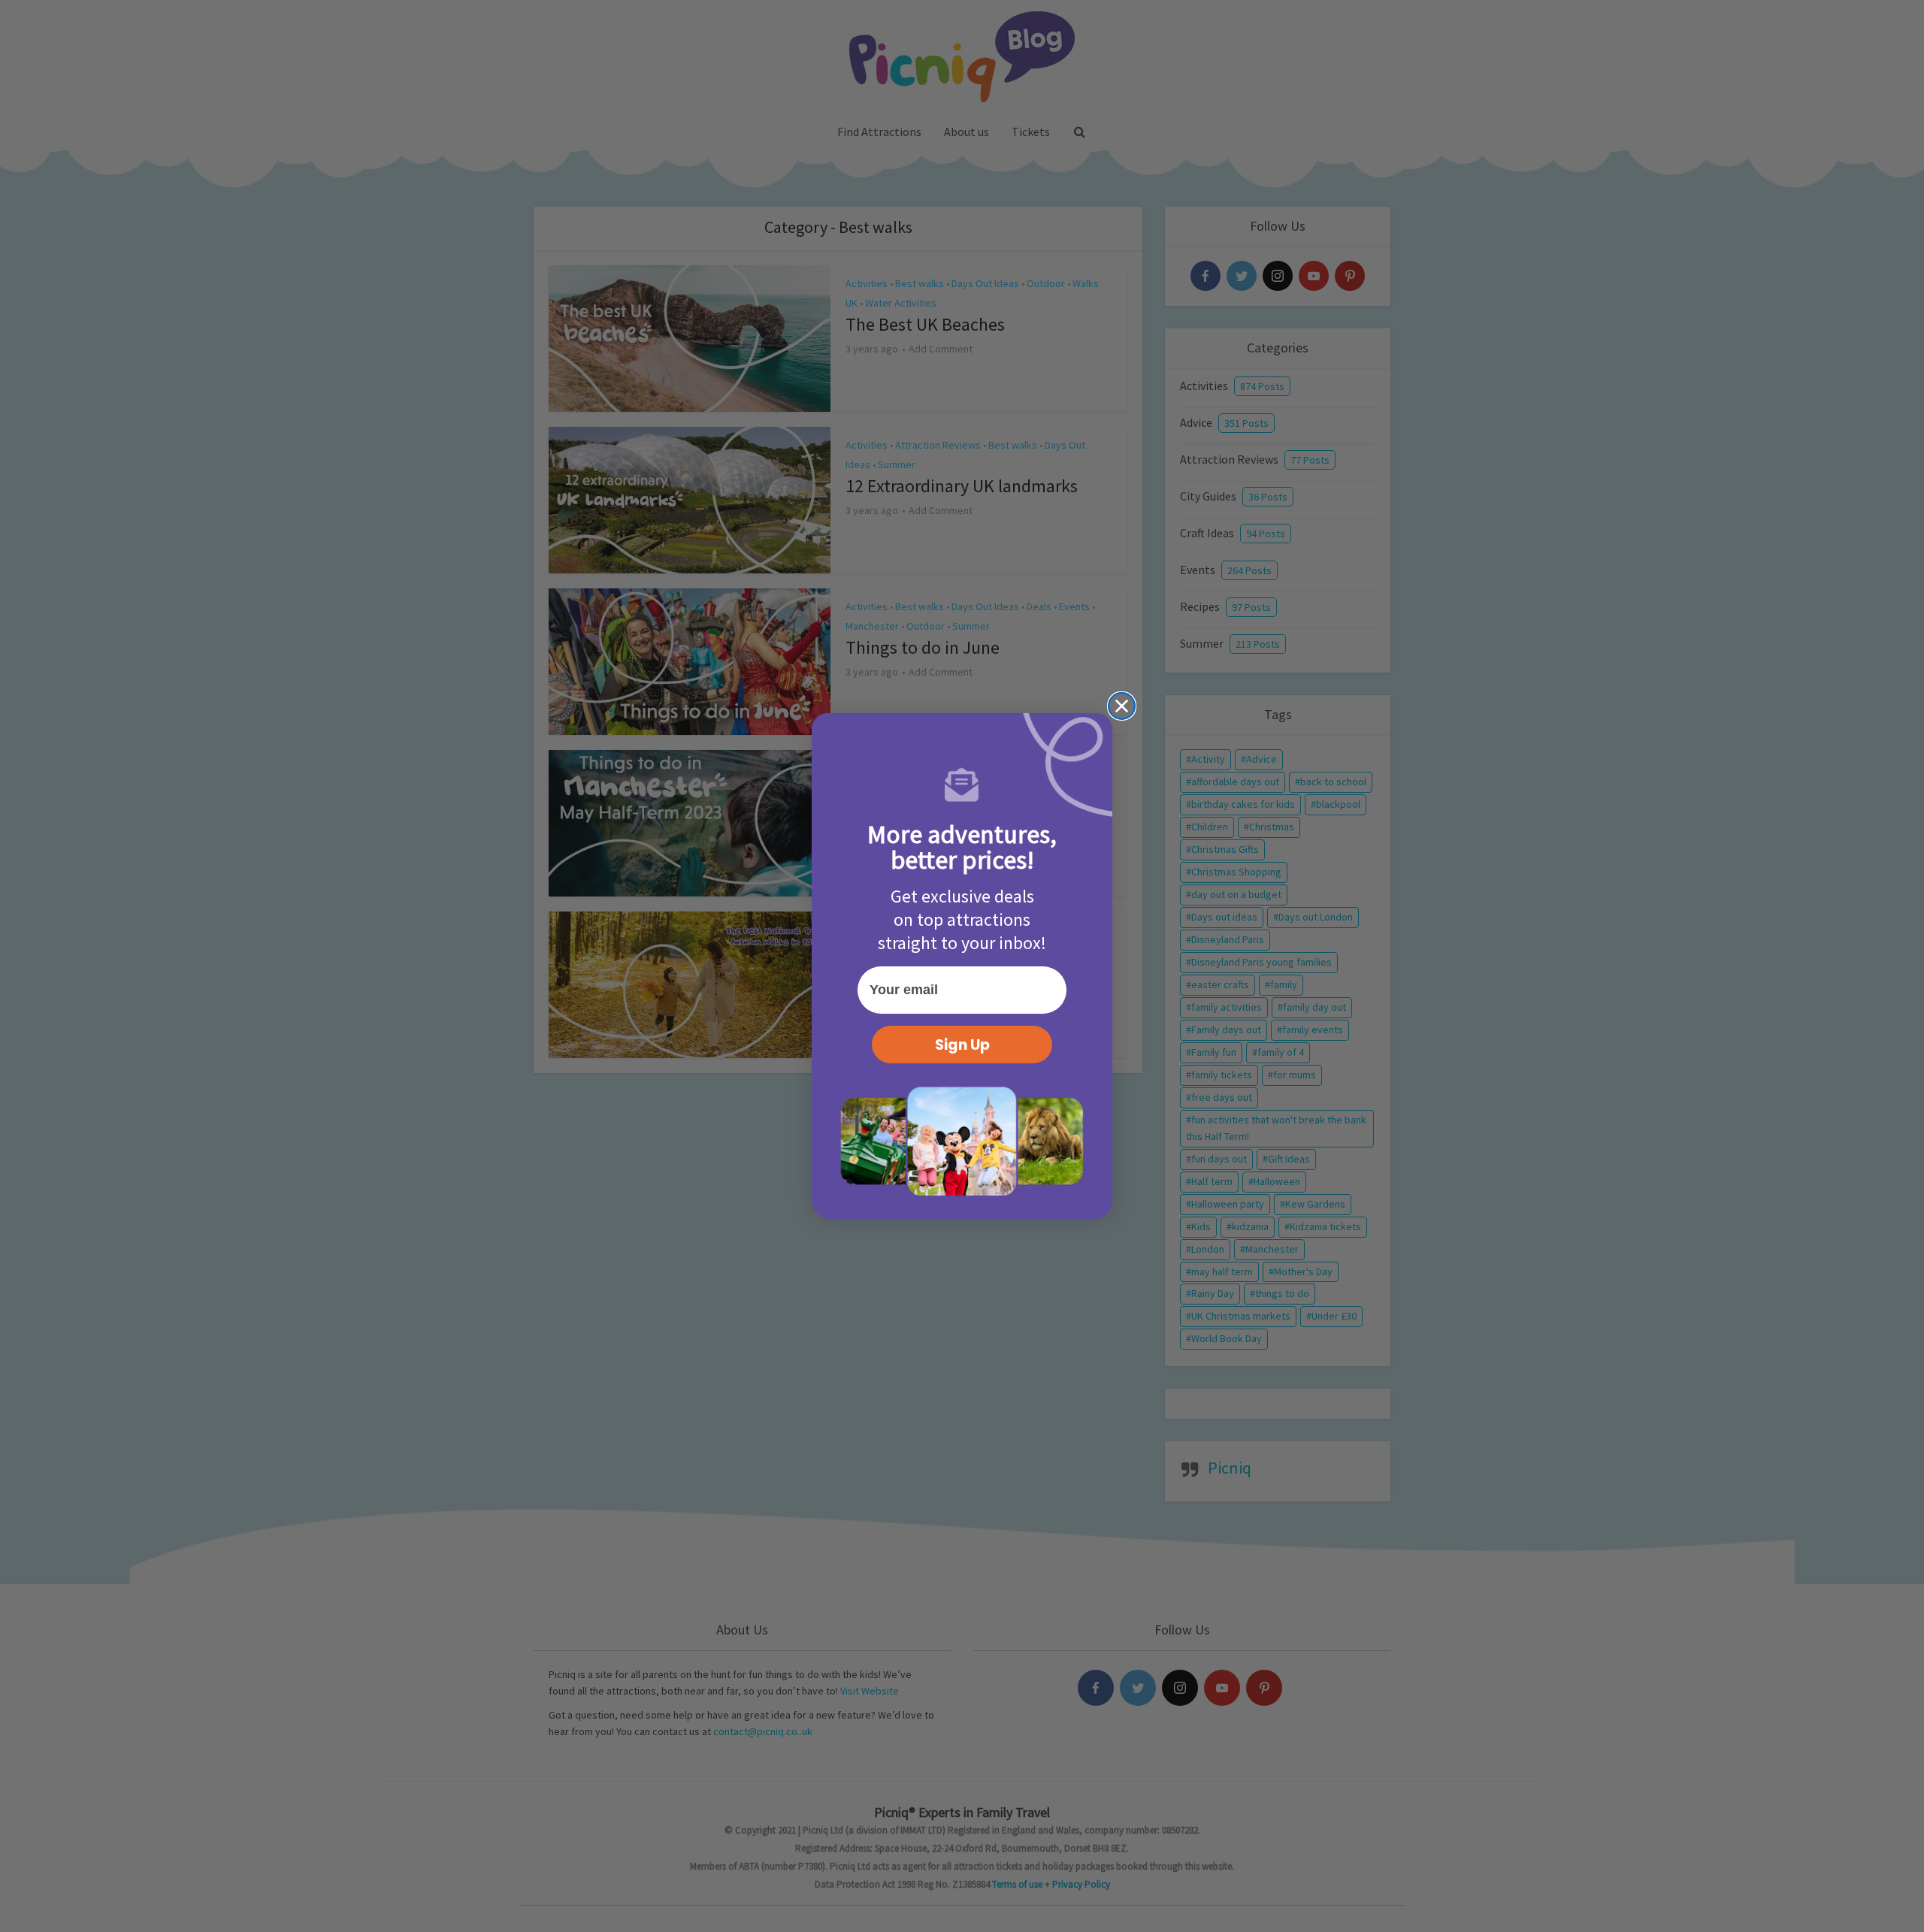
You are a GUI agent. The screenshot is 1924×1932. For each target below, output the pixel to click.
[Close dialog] (1122, 706)
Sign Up (962, 1045)
